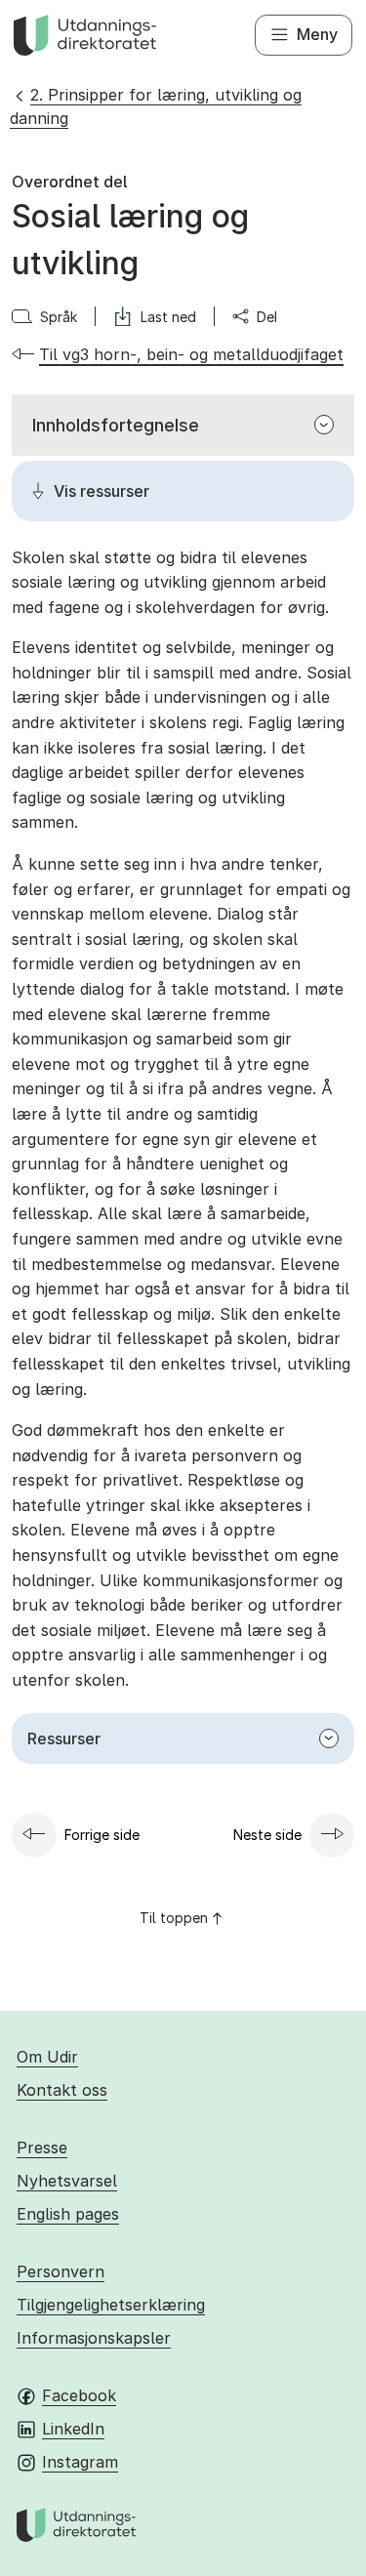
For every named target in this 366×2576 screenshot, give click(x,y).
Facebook (79, 2395)
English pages (68, 2214)
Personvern (61, 2271)
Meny (317, 34)
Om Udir (47, 2057)
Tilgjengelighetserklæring (111, 2305)
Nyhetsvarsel (67, 2181)
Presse (42, 2147)
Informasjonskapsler (94, 2338)
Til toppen (174, 1918)
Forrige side (102, 1835)
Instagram (80, 2462)
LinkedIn (73, 2429)
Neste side (267, 1835)
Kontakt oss (62, 2090)
